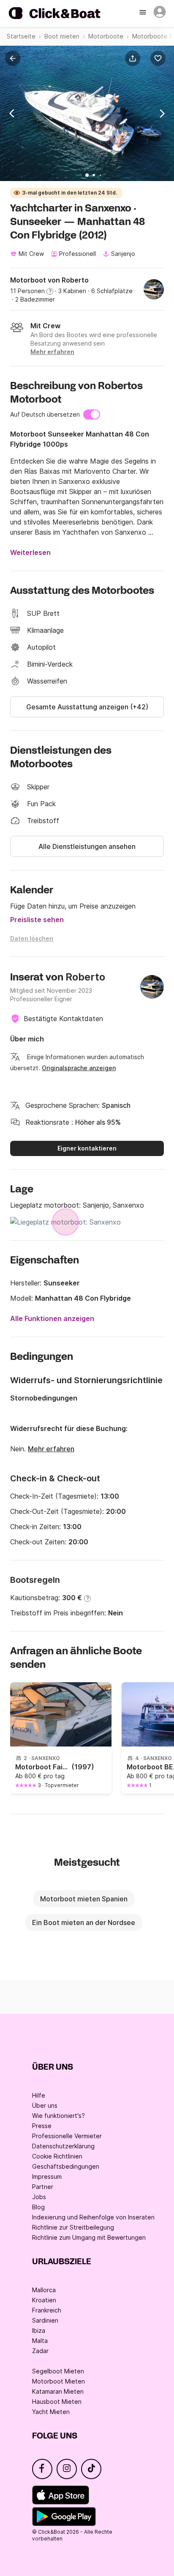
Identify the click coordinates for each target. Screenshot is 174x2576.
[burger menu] (144, 13)
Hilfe (39, 2095)
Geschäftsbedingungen (66, 2166)
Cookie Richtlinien (57, 2156)
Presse (42, 2126)
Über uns (45, 2105)
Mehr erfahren (51, 1449)
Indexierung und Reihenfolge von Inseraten (93, 2217)
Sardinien (45, 2320)
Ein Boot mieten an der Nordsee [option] (84, 1922)
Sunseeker (62, 1283)
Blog (38, 2207)
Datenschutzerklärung (63, 2146)
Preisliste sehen (37, 920)
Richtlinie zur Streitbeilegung (73, 2227)
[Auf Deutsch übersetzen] (92, 415)
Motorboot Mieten (58, 2381)
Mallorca (44, 2290)
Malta (40, 2341)
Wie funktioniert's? (58, 2116)
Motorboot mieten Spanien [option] (84, 1899)
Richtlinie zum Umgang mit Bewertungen (89, 2237)
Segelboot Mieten (58, 2371)
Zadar (40, 2351)
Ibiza (39, 2330)
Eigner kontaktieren (87, 1148)
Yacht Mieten (51, 2412)
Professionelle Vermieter (67, 2136)
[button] (134, 58)
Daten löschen (32, 938)
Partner (43, 2187)
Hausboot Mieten (57, 2402)
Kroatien (44, 2300)
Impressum (47, 2176)
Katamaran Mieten (58, 2391)
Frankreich (47, 2310)
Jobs (39, 2197)
